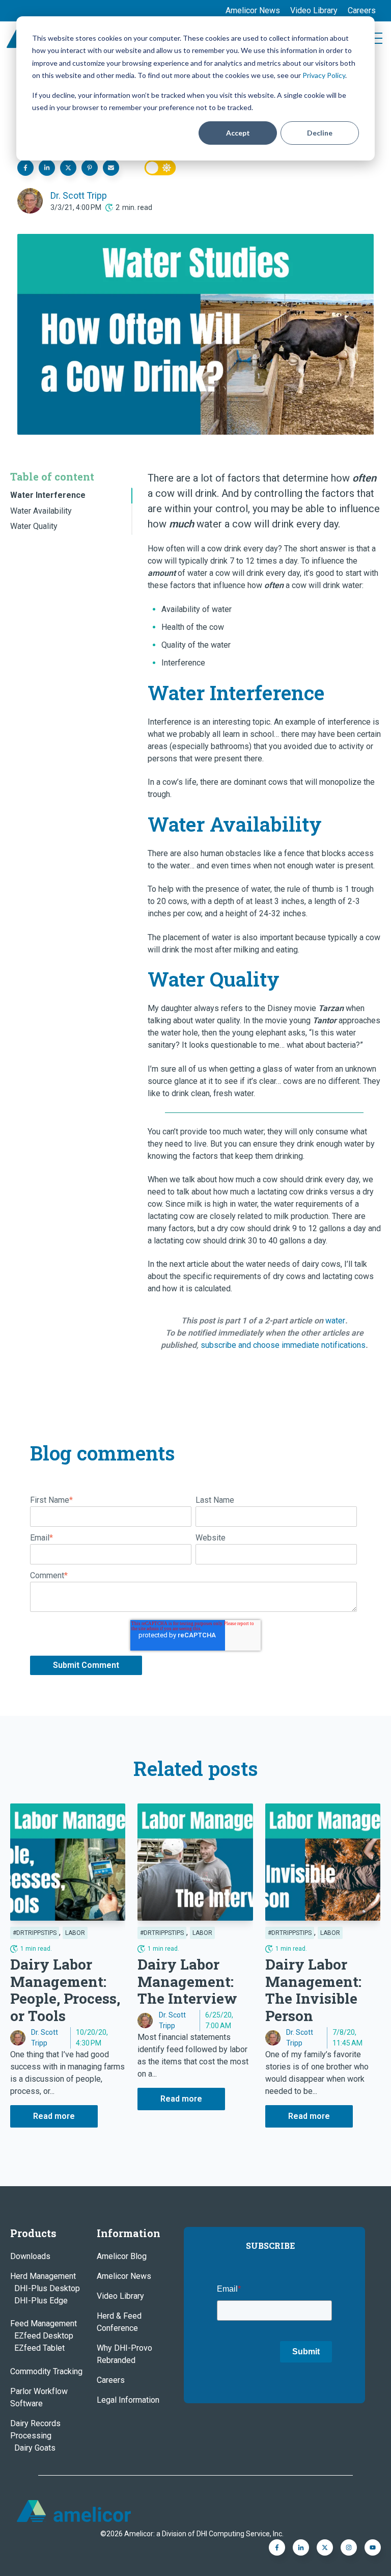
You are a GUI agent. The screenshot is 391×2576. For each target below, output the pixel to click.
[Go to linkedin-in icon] (301, 2547)
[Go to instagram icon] (349, 2547)
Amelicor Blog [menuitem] (122, 2256)
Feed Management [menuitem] (44, 2323)
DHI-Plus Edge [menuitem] (41, 2301)
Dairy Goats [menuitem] (35, 2448)
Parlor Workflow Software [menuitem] (39, 2397)
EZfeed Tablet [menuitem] (39, 2348)
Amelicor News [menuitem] (253, 10)
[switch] (160, 168)
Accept (238, 133)
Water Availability (41, 511)
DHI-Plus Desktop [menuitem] (47, 2288)
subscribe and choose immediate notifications (283, 1345)
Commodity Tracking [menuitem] (46, 2371)
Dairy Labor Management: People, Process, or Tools (65, 1990)
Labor (75, 1933)
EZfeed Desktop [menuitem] (44, 2336)
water (335, 1321)
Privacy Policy (324, 75)
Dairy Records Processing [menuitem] (35, 2429)
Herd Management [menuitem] (43, 2276)
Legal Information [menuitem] (128, 2400)
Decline (320, 133)
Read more (54, 2116)
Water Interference (48, 495)
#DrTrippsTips (35, 1933)
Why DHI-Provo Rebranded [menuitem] (124, 2354)
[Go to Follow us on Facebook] (373, 2547)
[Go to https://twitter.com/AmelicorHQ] (325, 2547)
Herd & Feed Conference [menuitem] (119, 2322)
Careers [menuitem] (362, 10)
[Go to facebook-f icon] (277, 2547)
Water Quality (34, 526)
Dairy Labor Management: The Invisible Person (313, 1990)
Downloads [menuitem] (30, 2256)
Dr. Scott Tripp (79, 195)
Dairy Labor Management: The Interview (187, 1981)
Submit (306, 2352)
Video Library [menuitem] (314, 10)
